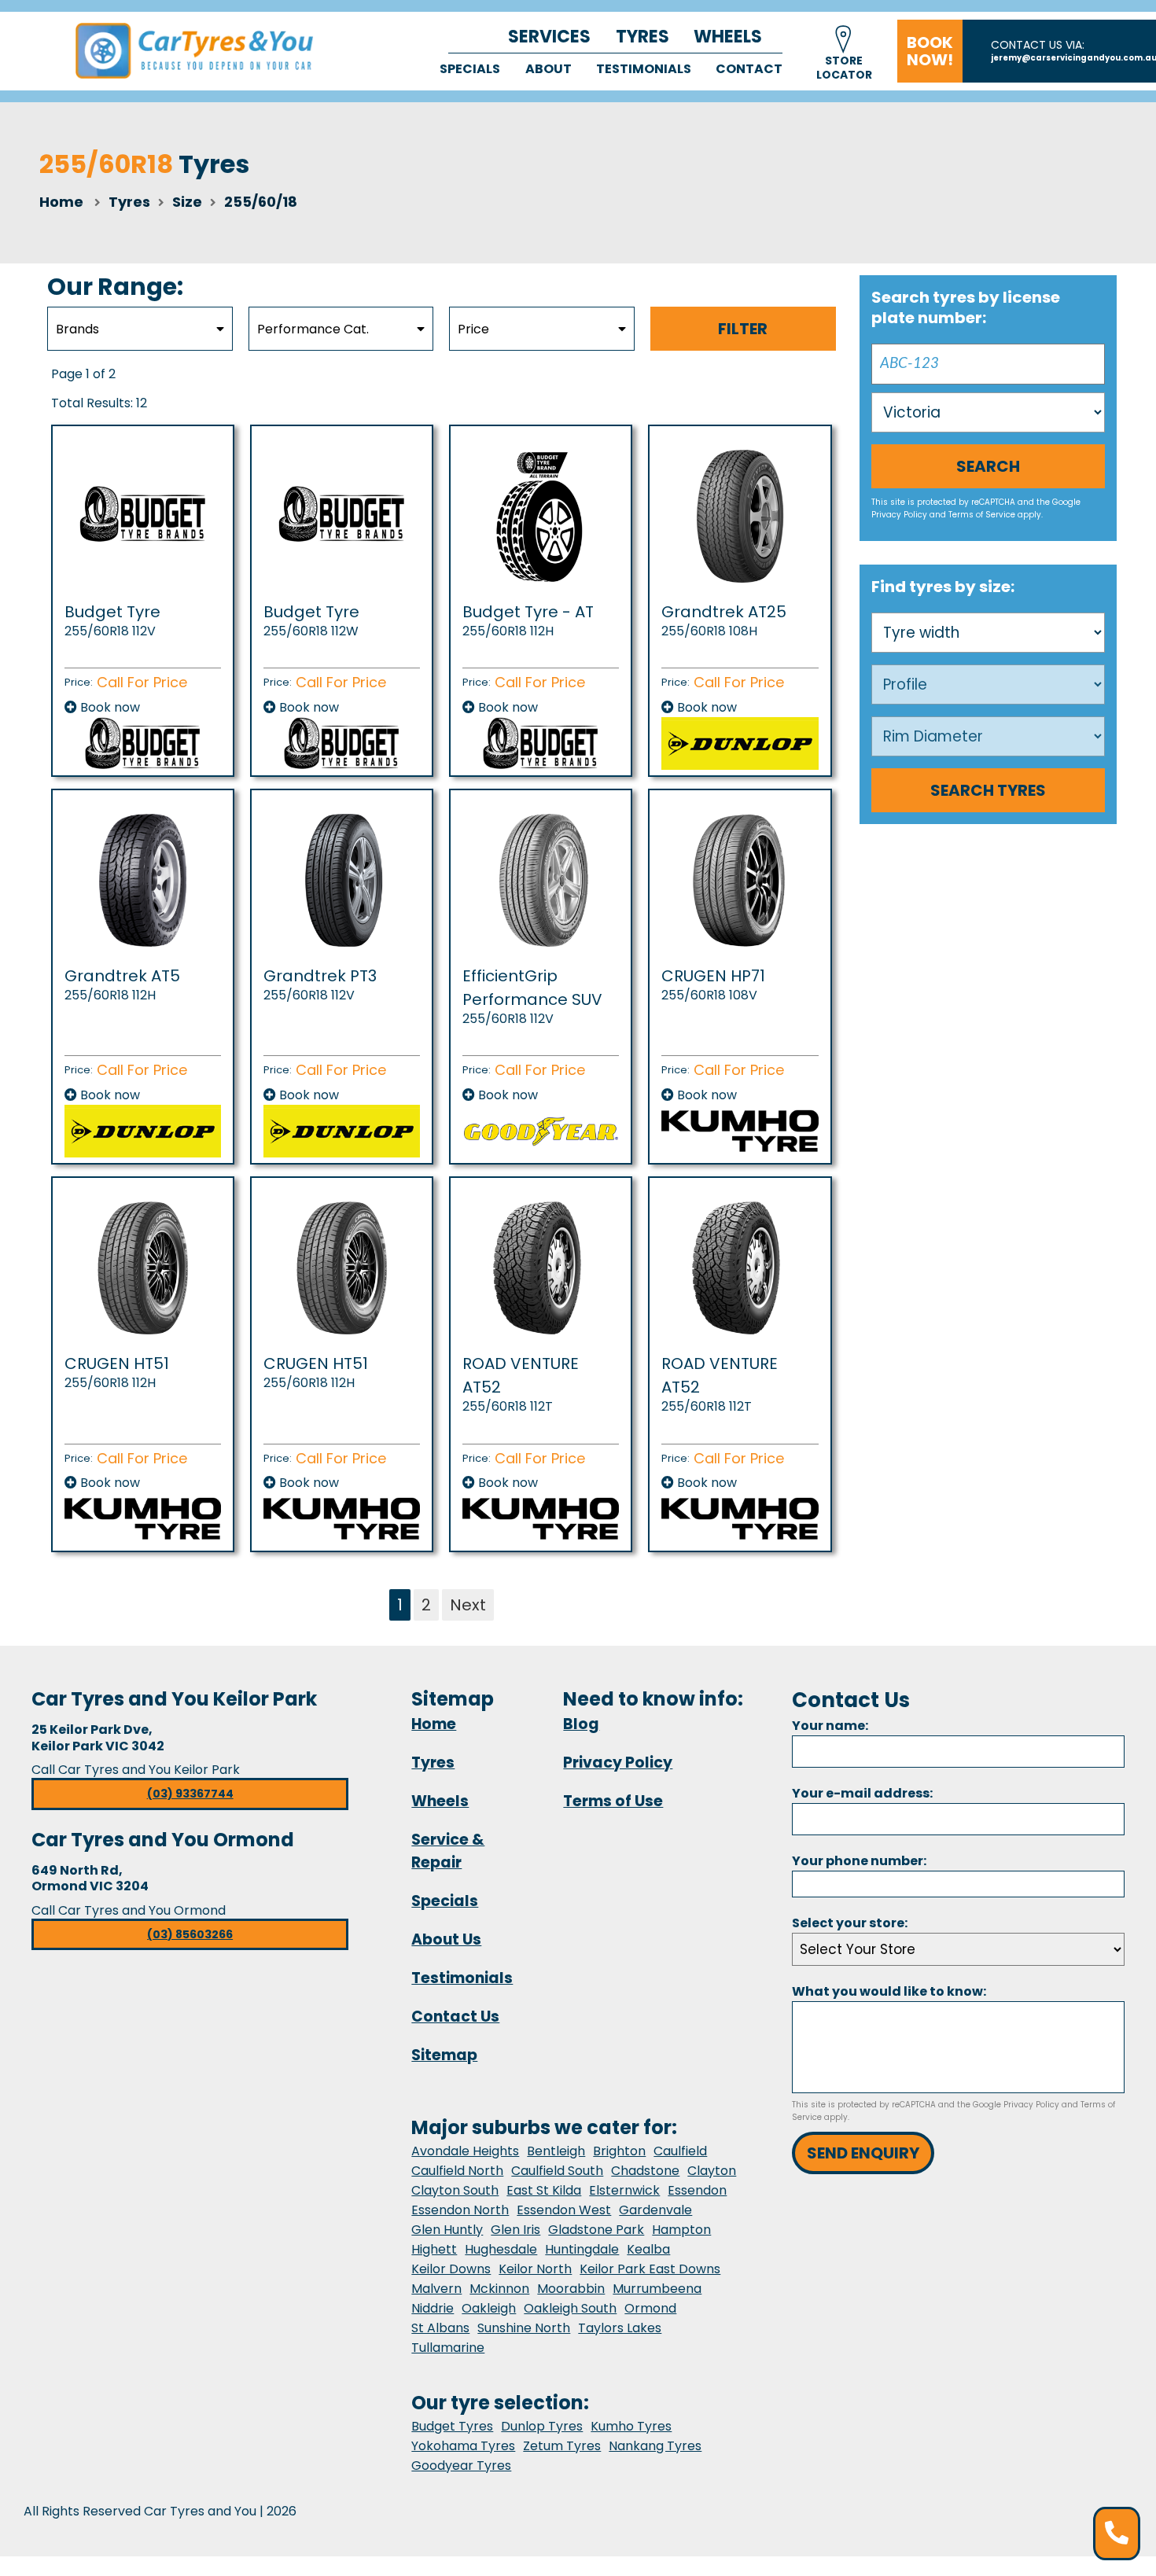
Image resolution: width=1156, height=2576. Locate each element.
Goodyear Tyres (461, 2466)
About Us (446, 1939)
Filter (743, 329)
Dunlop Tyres (542, 2426)
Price (473, 329)
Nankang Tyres (655, 2446)
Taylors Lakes (620, 2328)
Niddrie (433, 2308)
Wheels (728, 37)
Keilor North (535, 2269)
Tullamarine (448, 2348)
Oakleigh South (570, 2308)
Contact (749, 69)
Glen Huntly (447, 2230)
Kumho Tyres (631, 2426)
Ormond (650, 2308)
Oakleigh (489, 2308)
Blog (581, 1724)
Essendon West (564, 2210)
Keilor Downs (451, 2269)
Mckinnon (499, 2289)
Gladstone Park (596, 2230)
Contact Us (455, 2017)
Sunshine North (524, 2328)
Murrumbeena (657, 2289)
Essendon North (460, 2210)
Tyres (642, 37)
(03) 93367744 (190, 1794)
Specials (470, 69)
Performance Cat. (313, 329)
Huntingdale (582, 2249)
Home (61, 202)
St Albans (440, 2328)
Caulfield (680, 2151)
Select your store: (850, 1923)
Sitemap (444, 2055)
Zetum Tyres (562, 2446)
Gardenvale (655, 2210)
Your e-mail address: (862, 1793)
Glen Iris (515, 2230)
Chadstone (645, 2171)
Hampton (681, 2230)
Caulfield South (557, 2171)
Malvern (436, 2289)
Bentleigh (556, 2151)
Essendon (697, 2190)
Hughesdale (501, 2249)
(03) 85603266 (190, 1934)
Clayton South (455, 2190)
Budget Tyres (452, 2426)
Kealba (648, 2249)
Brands (77, 329)
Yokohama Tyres (463, 2446)
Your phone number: (859, 1861)
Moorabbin (571, 2289)
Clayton (712, 2171)
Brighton (619, 2151)
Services (549, 37)
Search (988, 466)
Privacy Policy (899, 515)
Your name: (830, 1726)
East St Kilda (544, 2190)
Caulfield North (457, 2171)
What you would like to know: (889, 1991)
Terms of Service (982, 515)
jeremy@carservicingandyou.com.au (1073, 58)
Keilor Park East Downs (650, 2269)
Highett (434, 2249)
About (549, 69)
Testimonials (644, 69)
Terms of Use (613, 1801)
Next (468, 1605)
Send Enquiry (863, 2153)
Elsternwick (624, 2190)
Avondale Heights (465, 2151)
